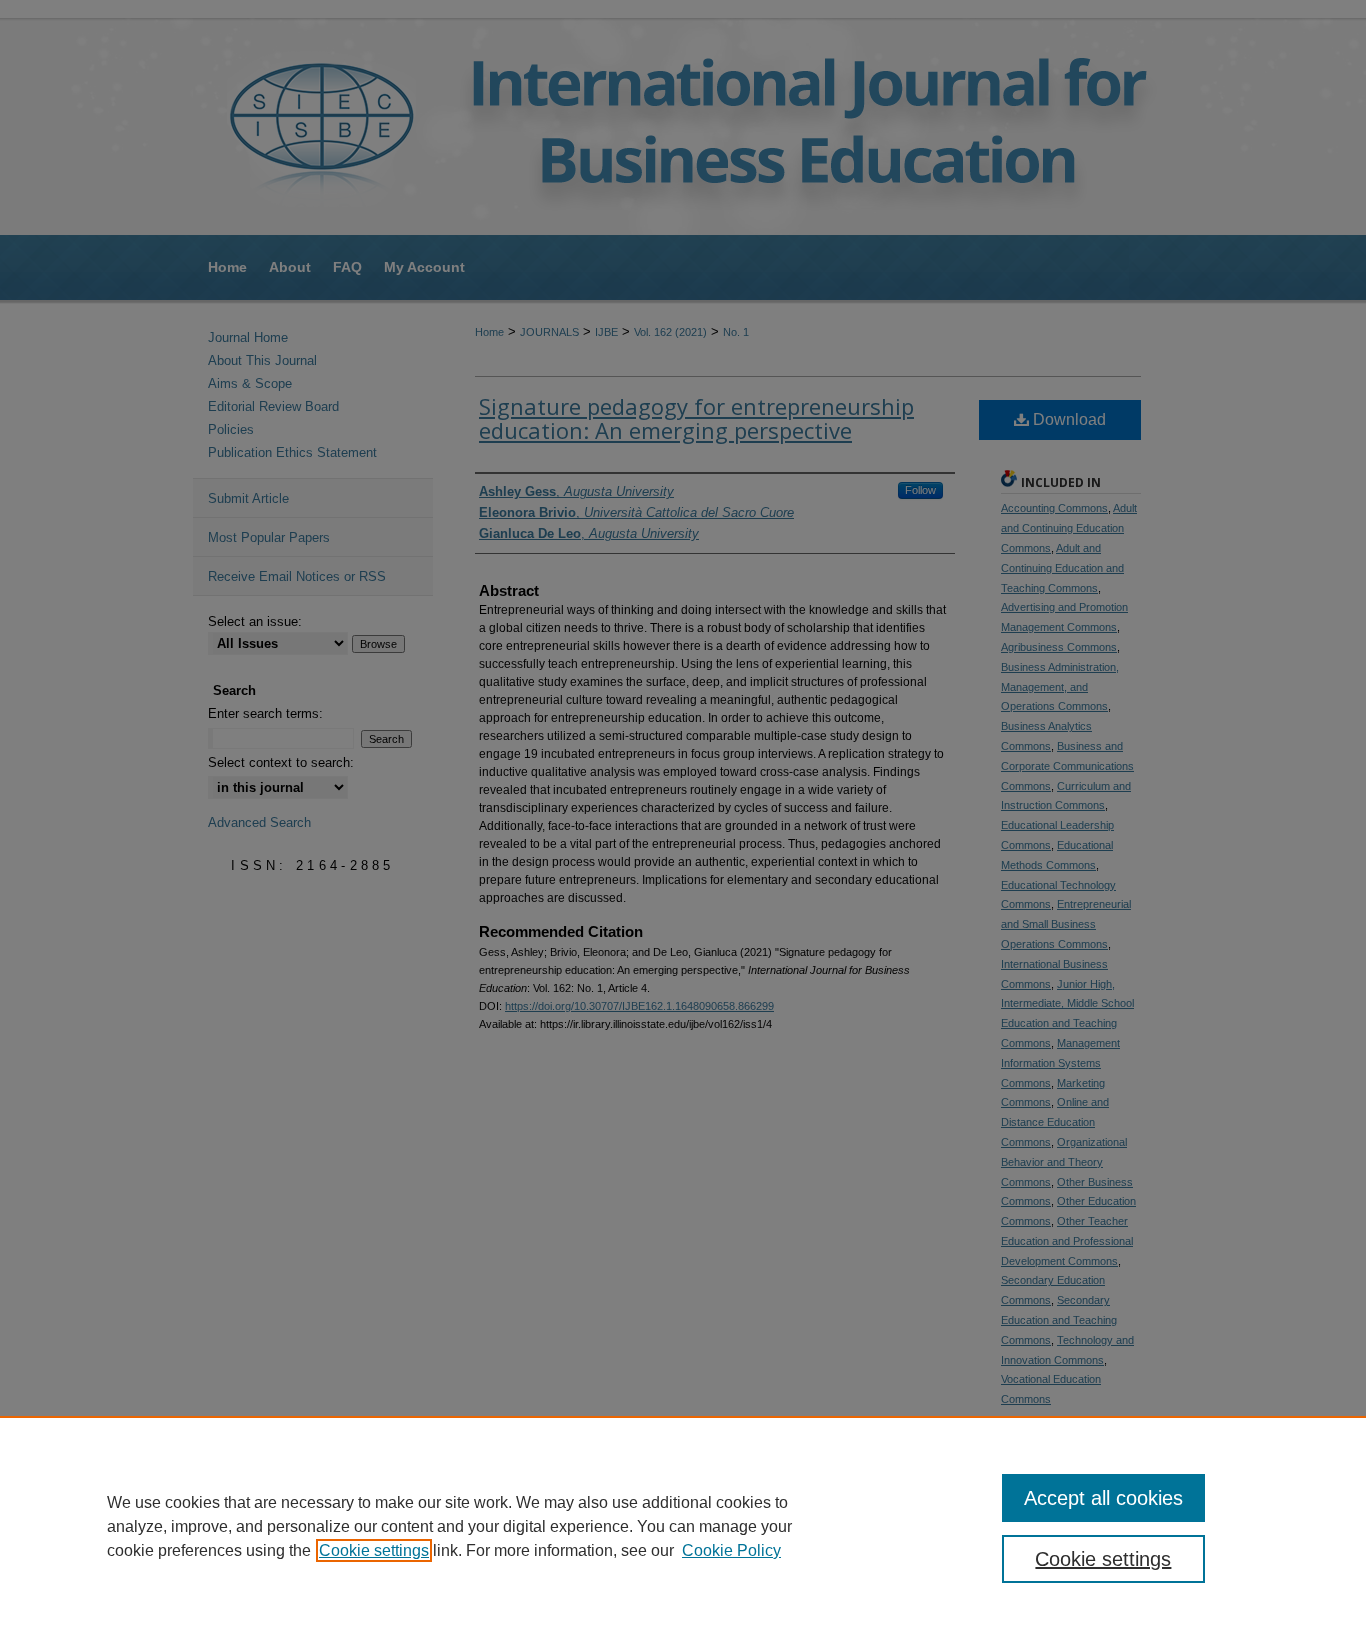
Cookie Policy (731, 1550)
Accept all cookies (1103, 1498)
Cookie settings (374, 1550)
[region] (683, 1526)
